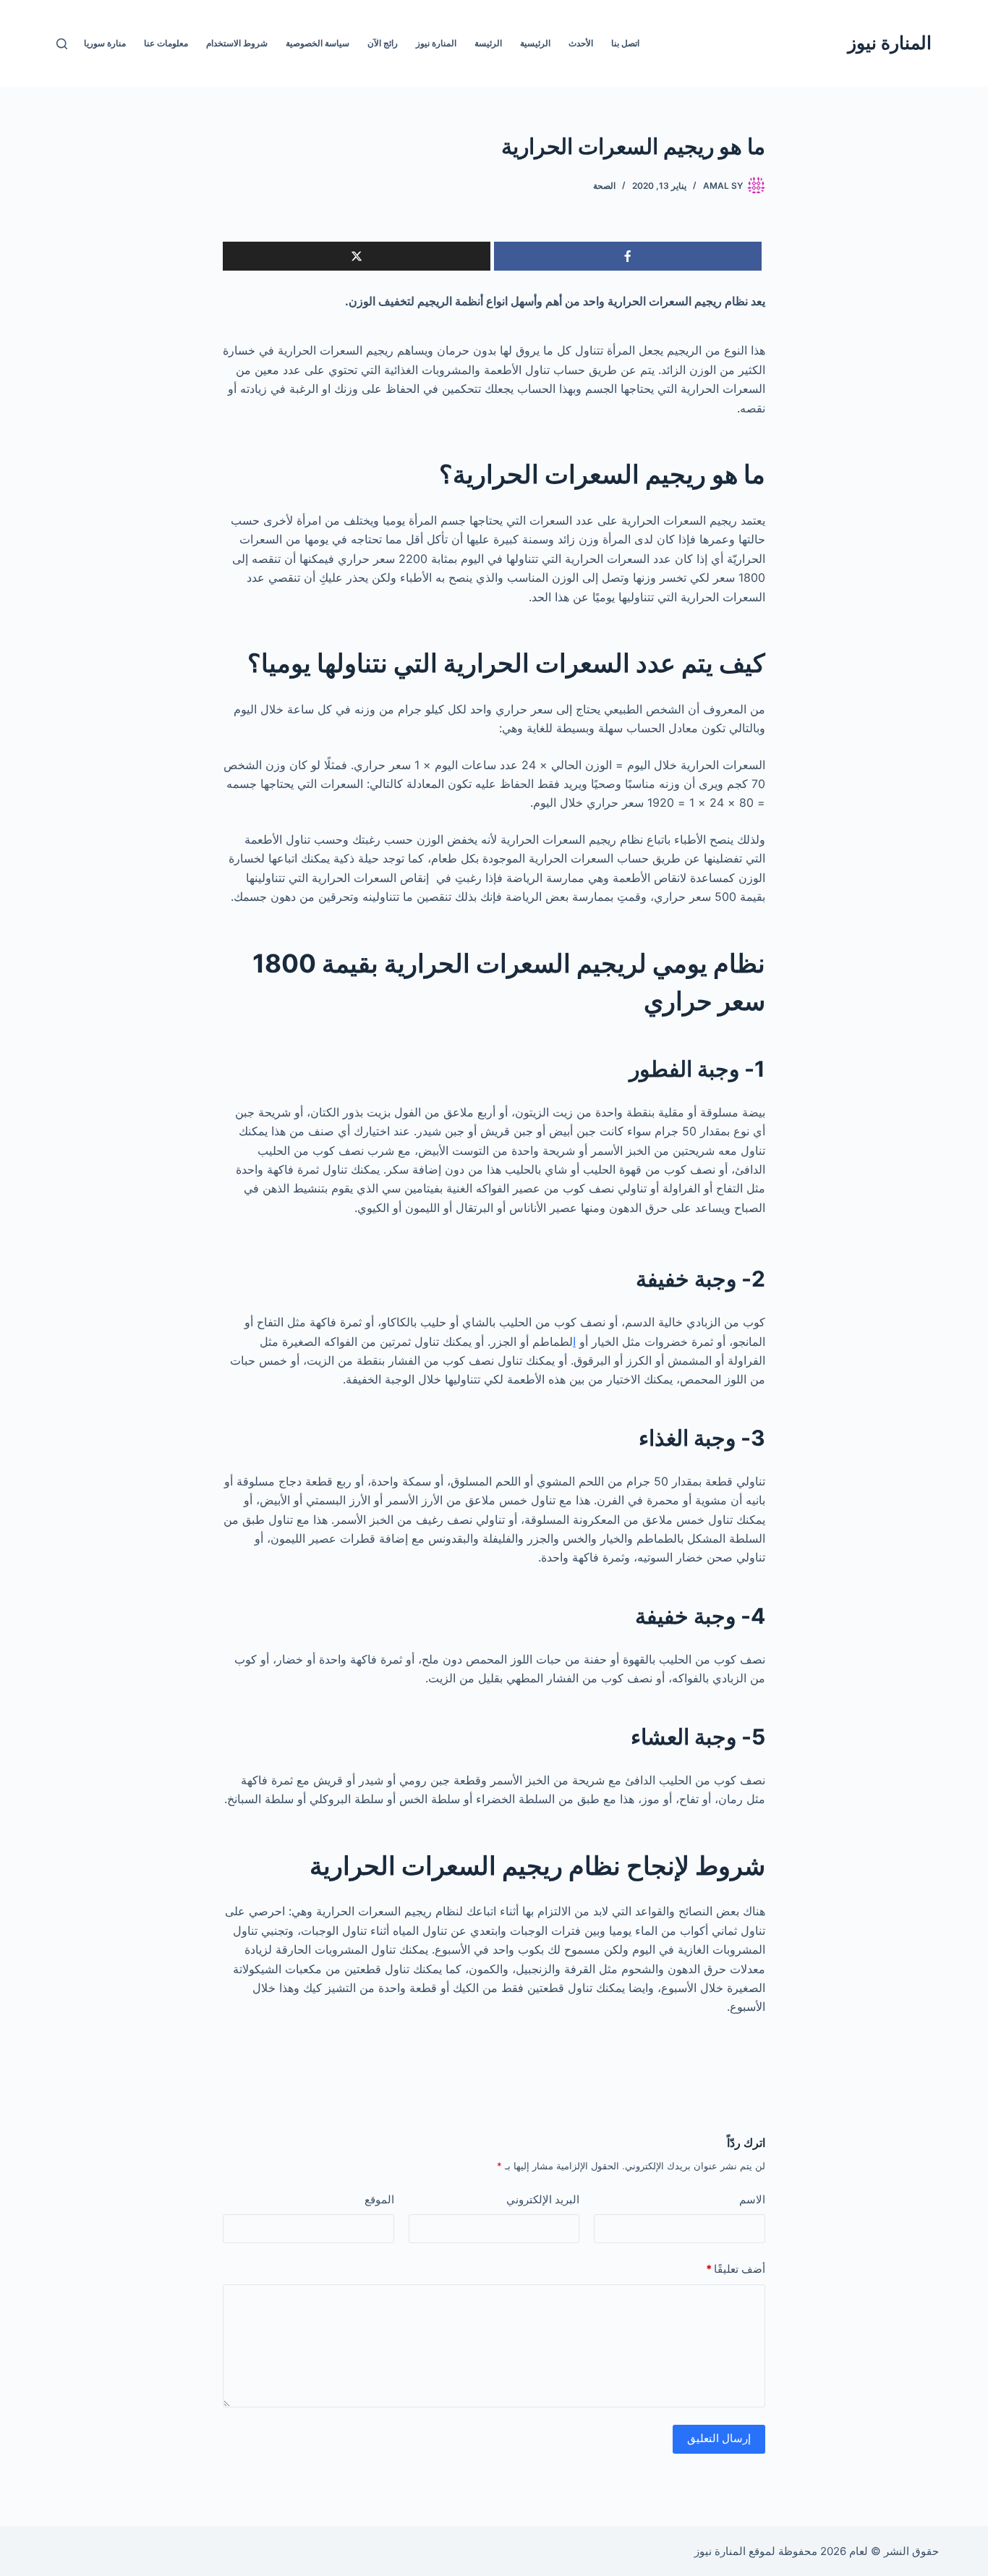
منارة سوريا (105, 43)
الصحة (604, 186)
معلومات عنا (166, 43)
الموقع (379, 2199)
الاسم (752, 2199)
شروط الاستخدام (237, 43)
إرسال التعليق (719, 2438)
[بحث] (62, 44)
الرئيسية (535, 43)
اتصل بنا (625, 43)
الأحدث (581, 43)
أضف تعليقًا (736, 2269)
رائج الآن (383, 43)
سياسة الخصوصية (318, 43)
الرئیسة (488, 43)
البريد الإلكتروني (543, 2199)
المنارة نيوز (890, 43)
